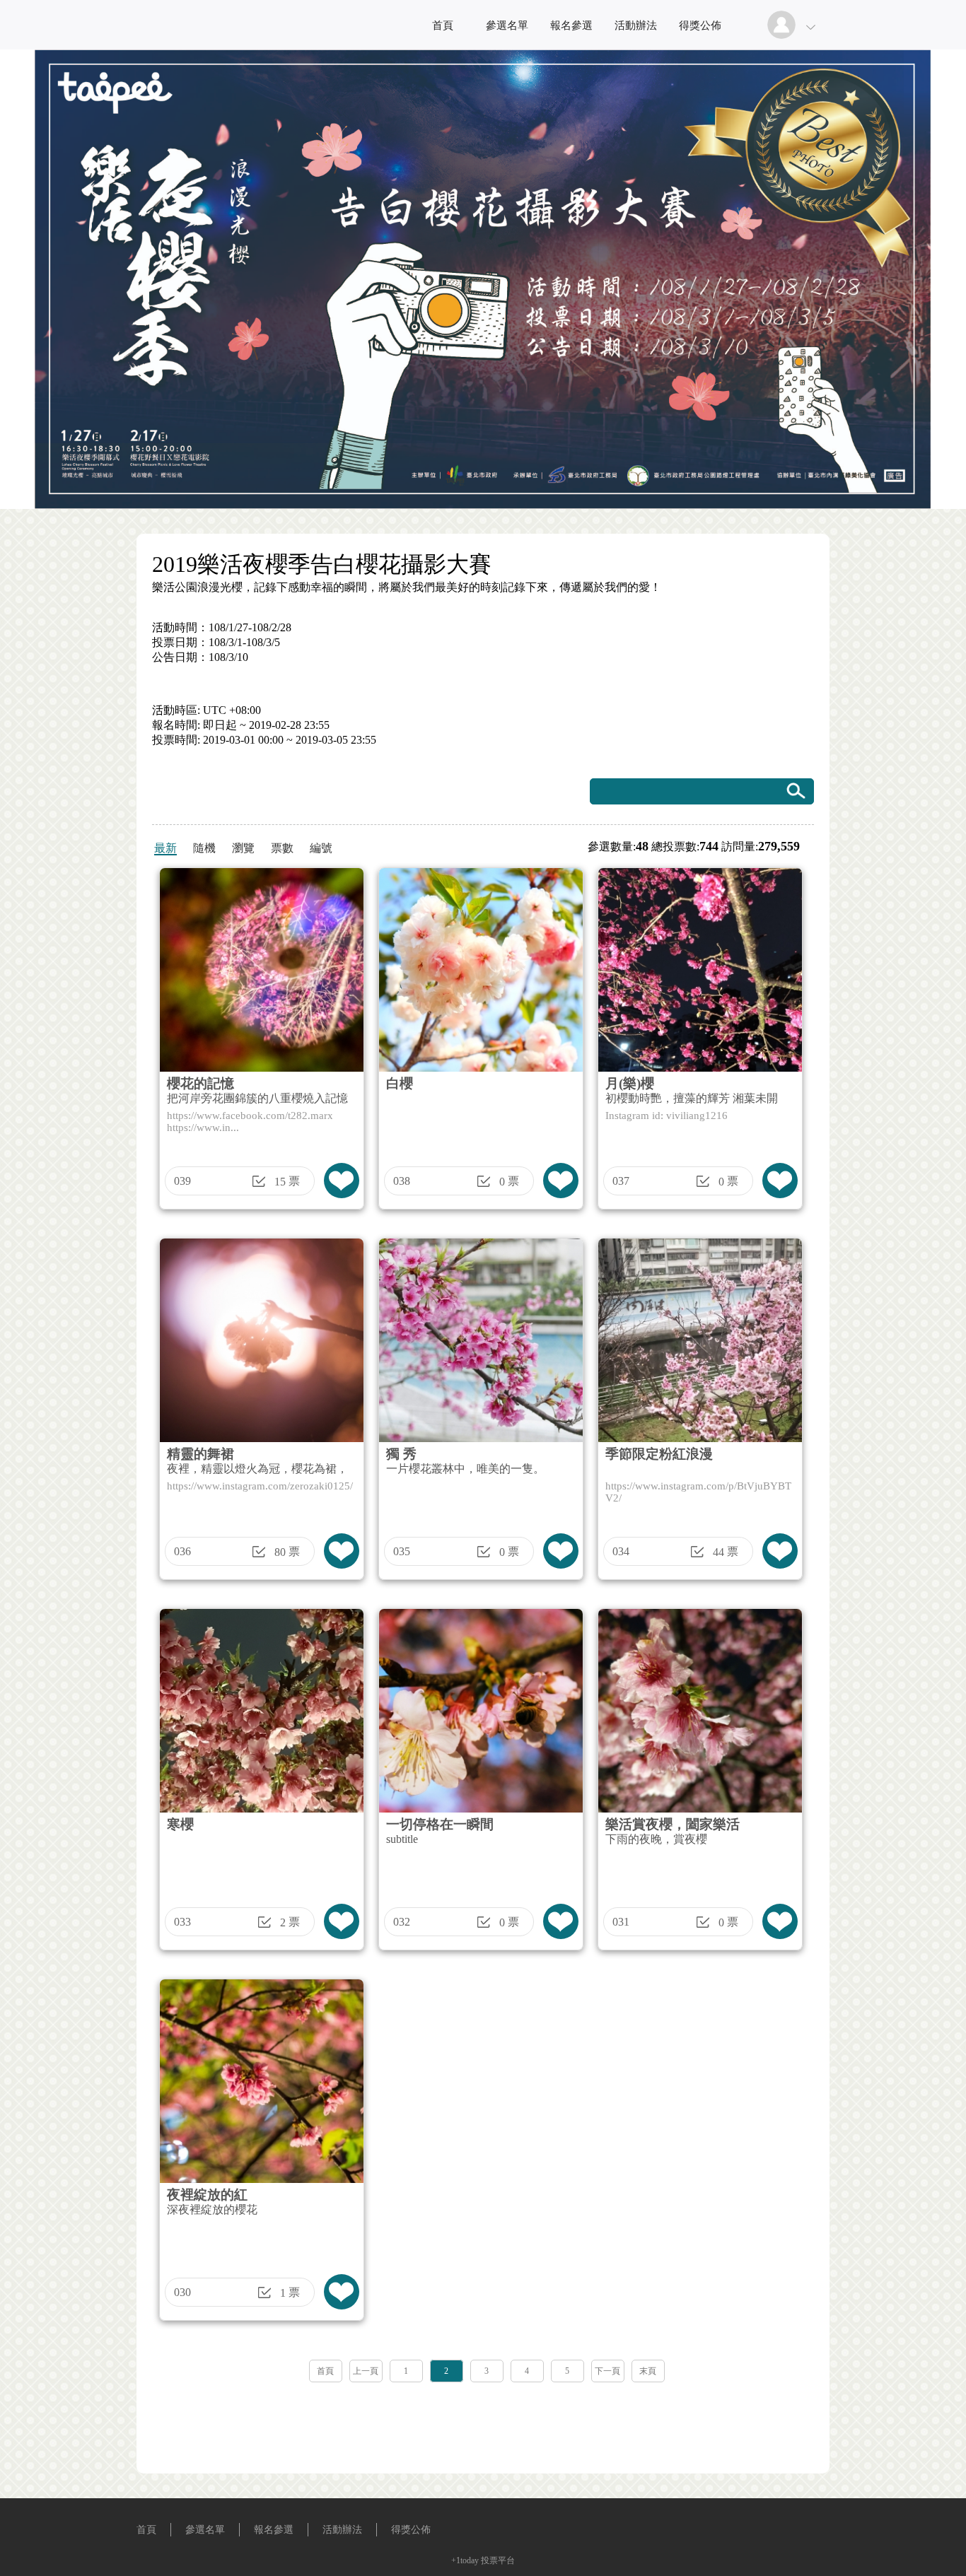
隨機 (204, 848)
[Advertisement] (483, 2423)
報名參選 (571, 25)
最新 (165, 848)
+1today (465, 2560)
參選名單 (507, 25)
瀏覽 (243, 848)
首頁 (443, 25)
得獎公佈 (700, 25)
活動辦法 (636, 25)
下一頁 (607, 2371)
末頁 (648, 2371)
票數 (282, 848)
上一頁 (366, 2371)
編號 (321, 848)
